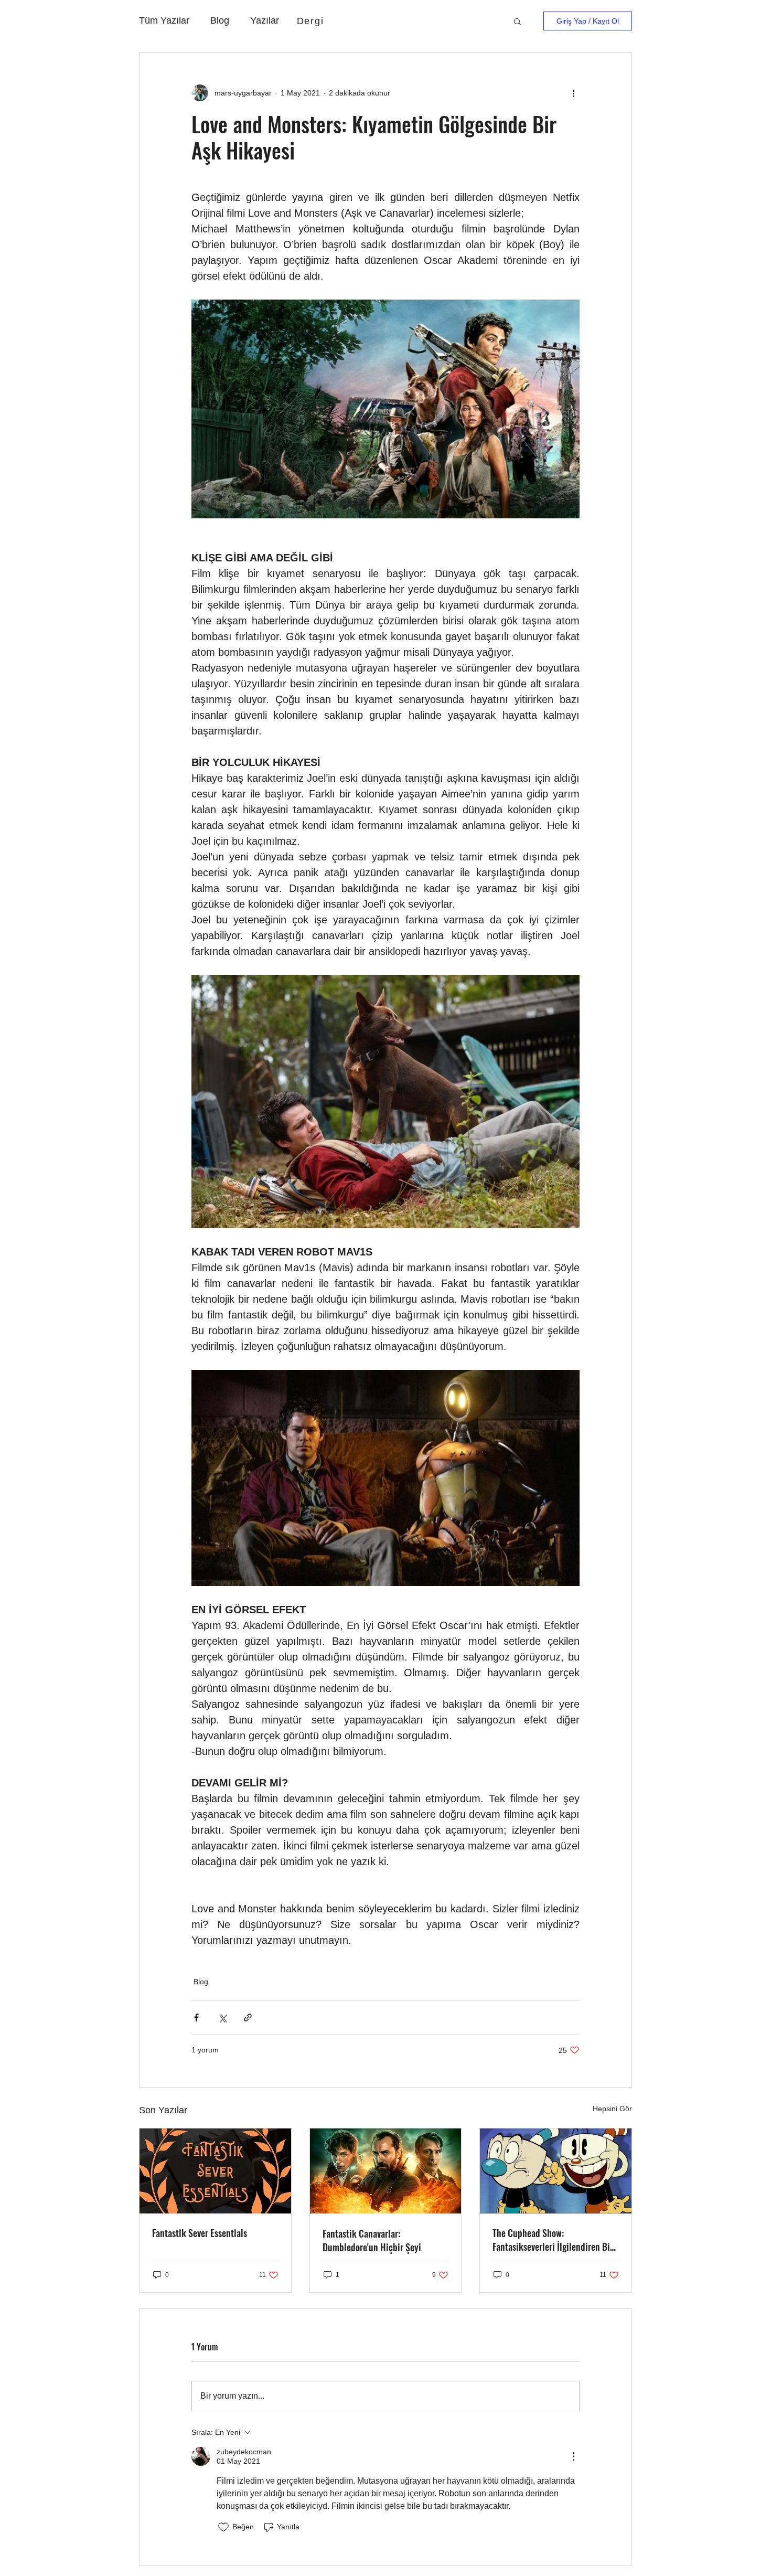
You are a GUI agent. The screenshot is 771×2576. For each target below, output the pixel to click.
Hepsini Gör (612, 2109)
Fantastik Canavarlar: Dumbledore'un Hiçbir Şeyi (372, 2240)
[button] (517, 21)
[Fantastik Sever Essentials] (215, 2171)
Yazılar (265, 20)
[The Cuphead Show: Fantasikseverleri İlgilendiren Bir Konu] (556, 2171)
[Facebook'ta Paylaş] (196, 2018)
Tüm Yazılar (164, 20)
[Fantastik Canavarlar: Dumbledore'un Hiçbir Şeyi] (386, 2171)
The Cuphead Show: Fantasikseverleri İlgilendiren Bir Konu (553, 2240)
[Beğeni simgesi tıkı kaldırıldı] (223, 2527)
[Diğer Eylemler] (573, 93)
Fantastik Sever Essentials (200, 2233)
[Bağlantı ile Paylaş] (248, 2018)
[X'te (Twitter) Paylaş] (222, 2018)
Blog (220, 20)
